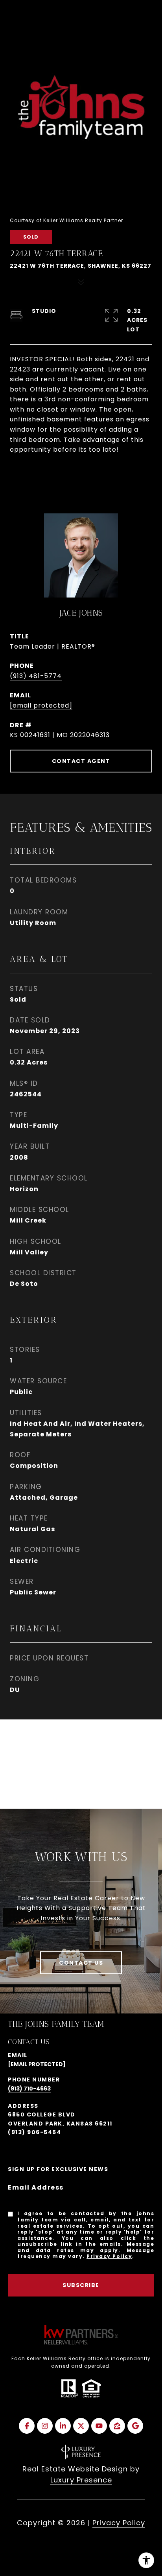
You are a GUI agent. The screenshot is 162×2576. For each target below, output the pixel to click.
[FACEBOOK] (27, 2426)
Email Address (36, 2187)
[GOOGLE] (135, 2426)
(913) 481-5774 (36, 676)
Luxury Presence (81, 2480)
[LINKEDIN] (63, 2426)
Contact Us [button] (81, 1963)
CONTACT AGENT (81, 761)
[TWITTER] (81, 2426)
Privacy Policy (109, 2256)
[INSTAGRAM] (45, 2426)
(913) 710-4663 (29, 2089)
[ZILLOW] (117, 2426)
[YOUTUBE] (99, 2426)
